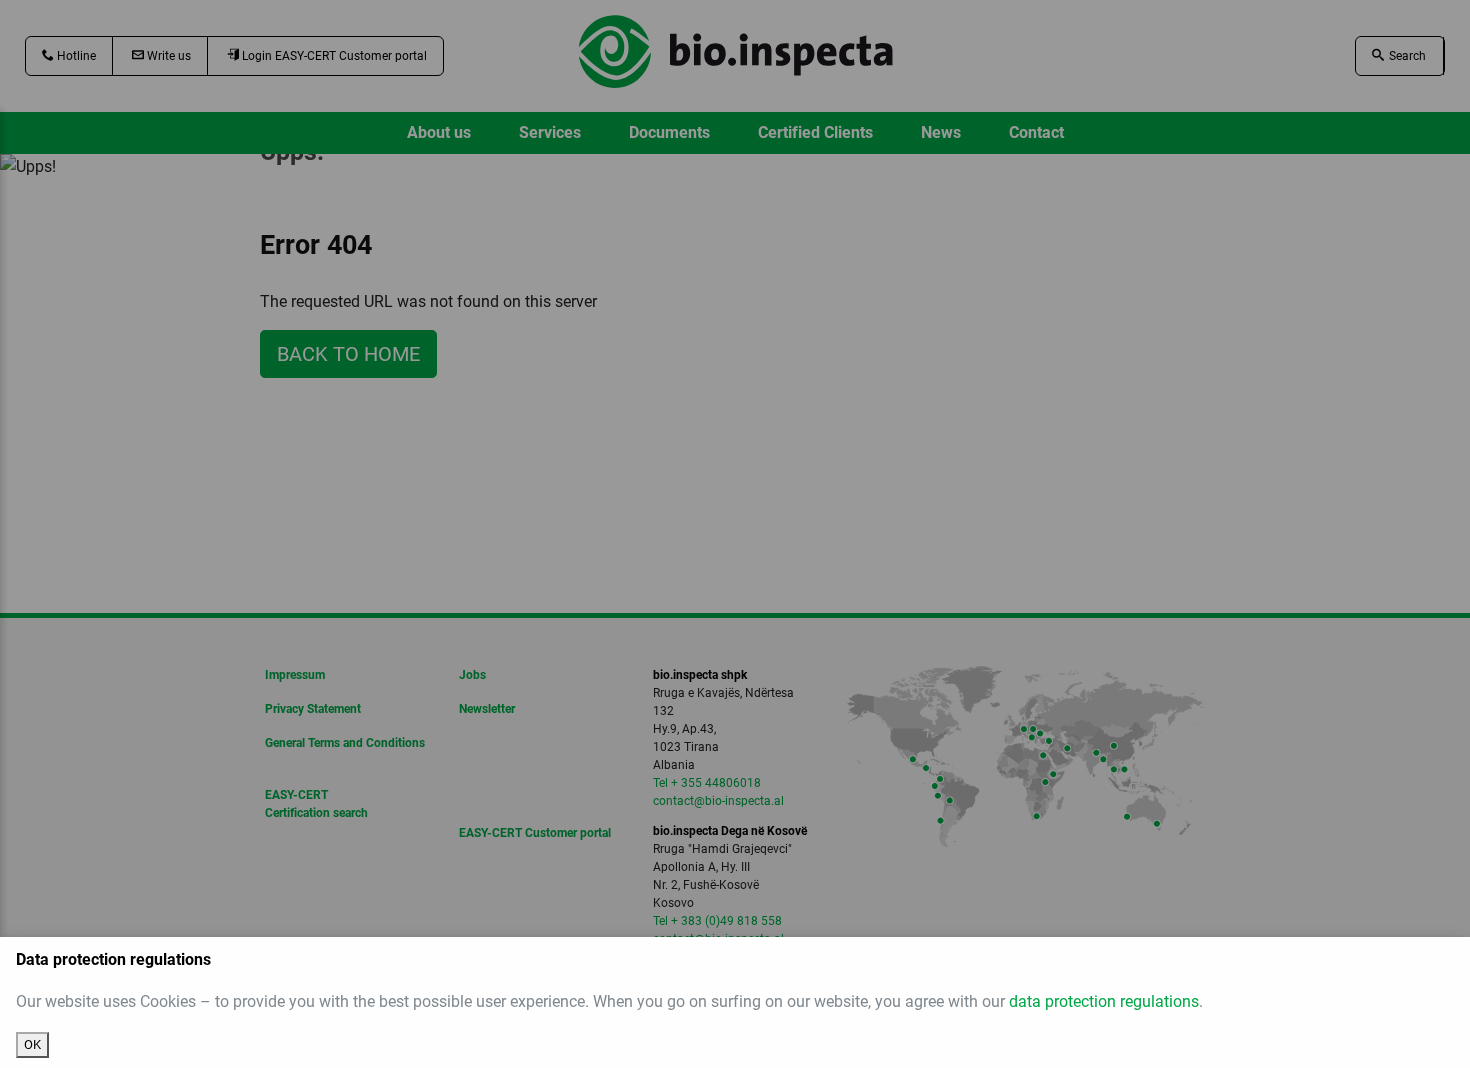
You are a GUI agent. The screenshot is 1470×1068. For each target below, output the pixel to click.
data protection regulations (1104, 1001)
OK (32, 1044)
